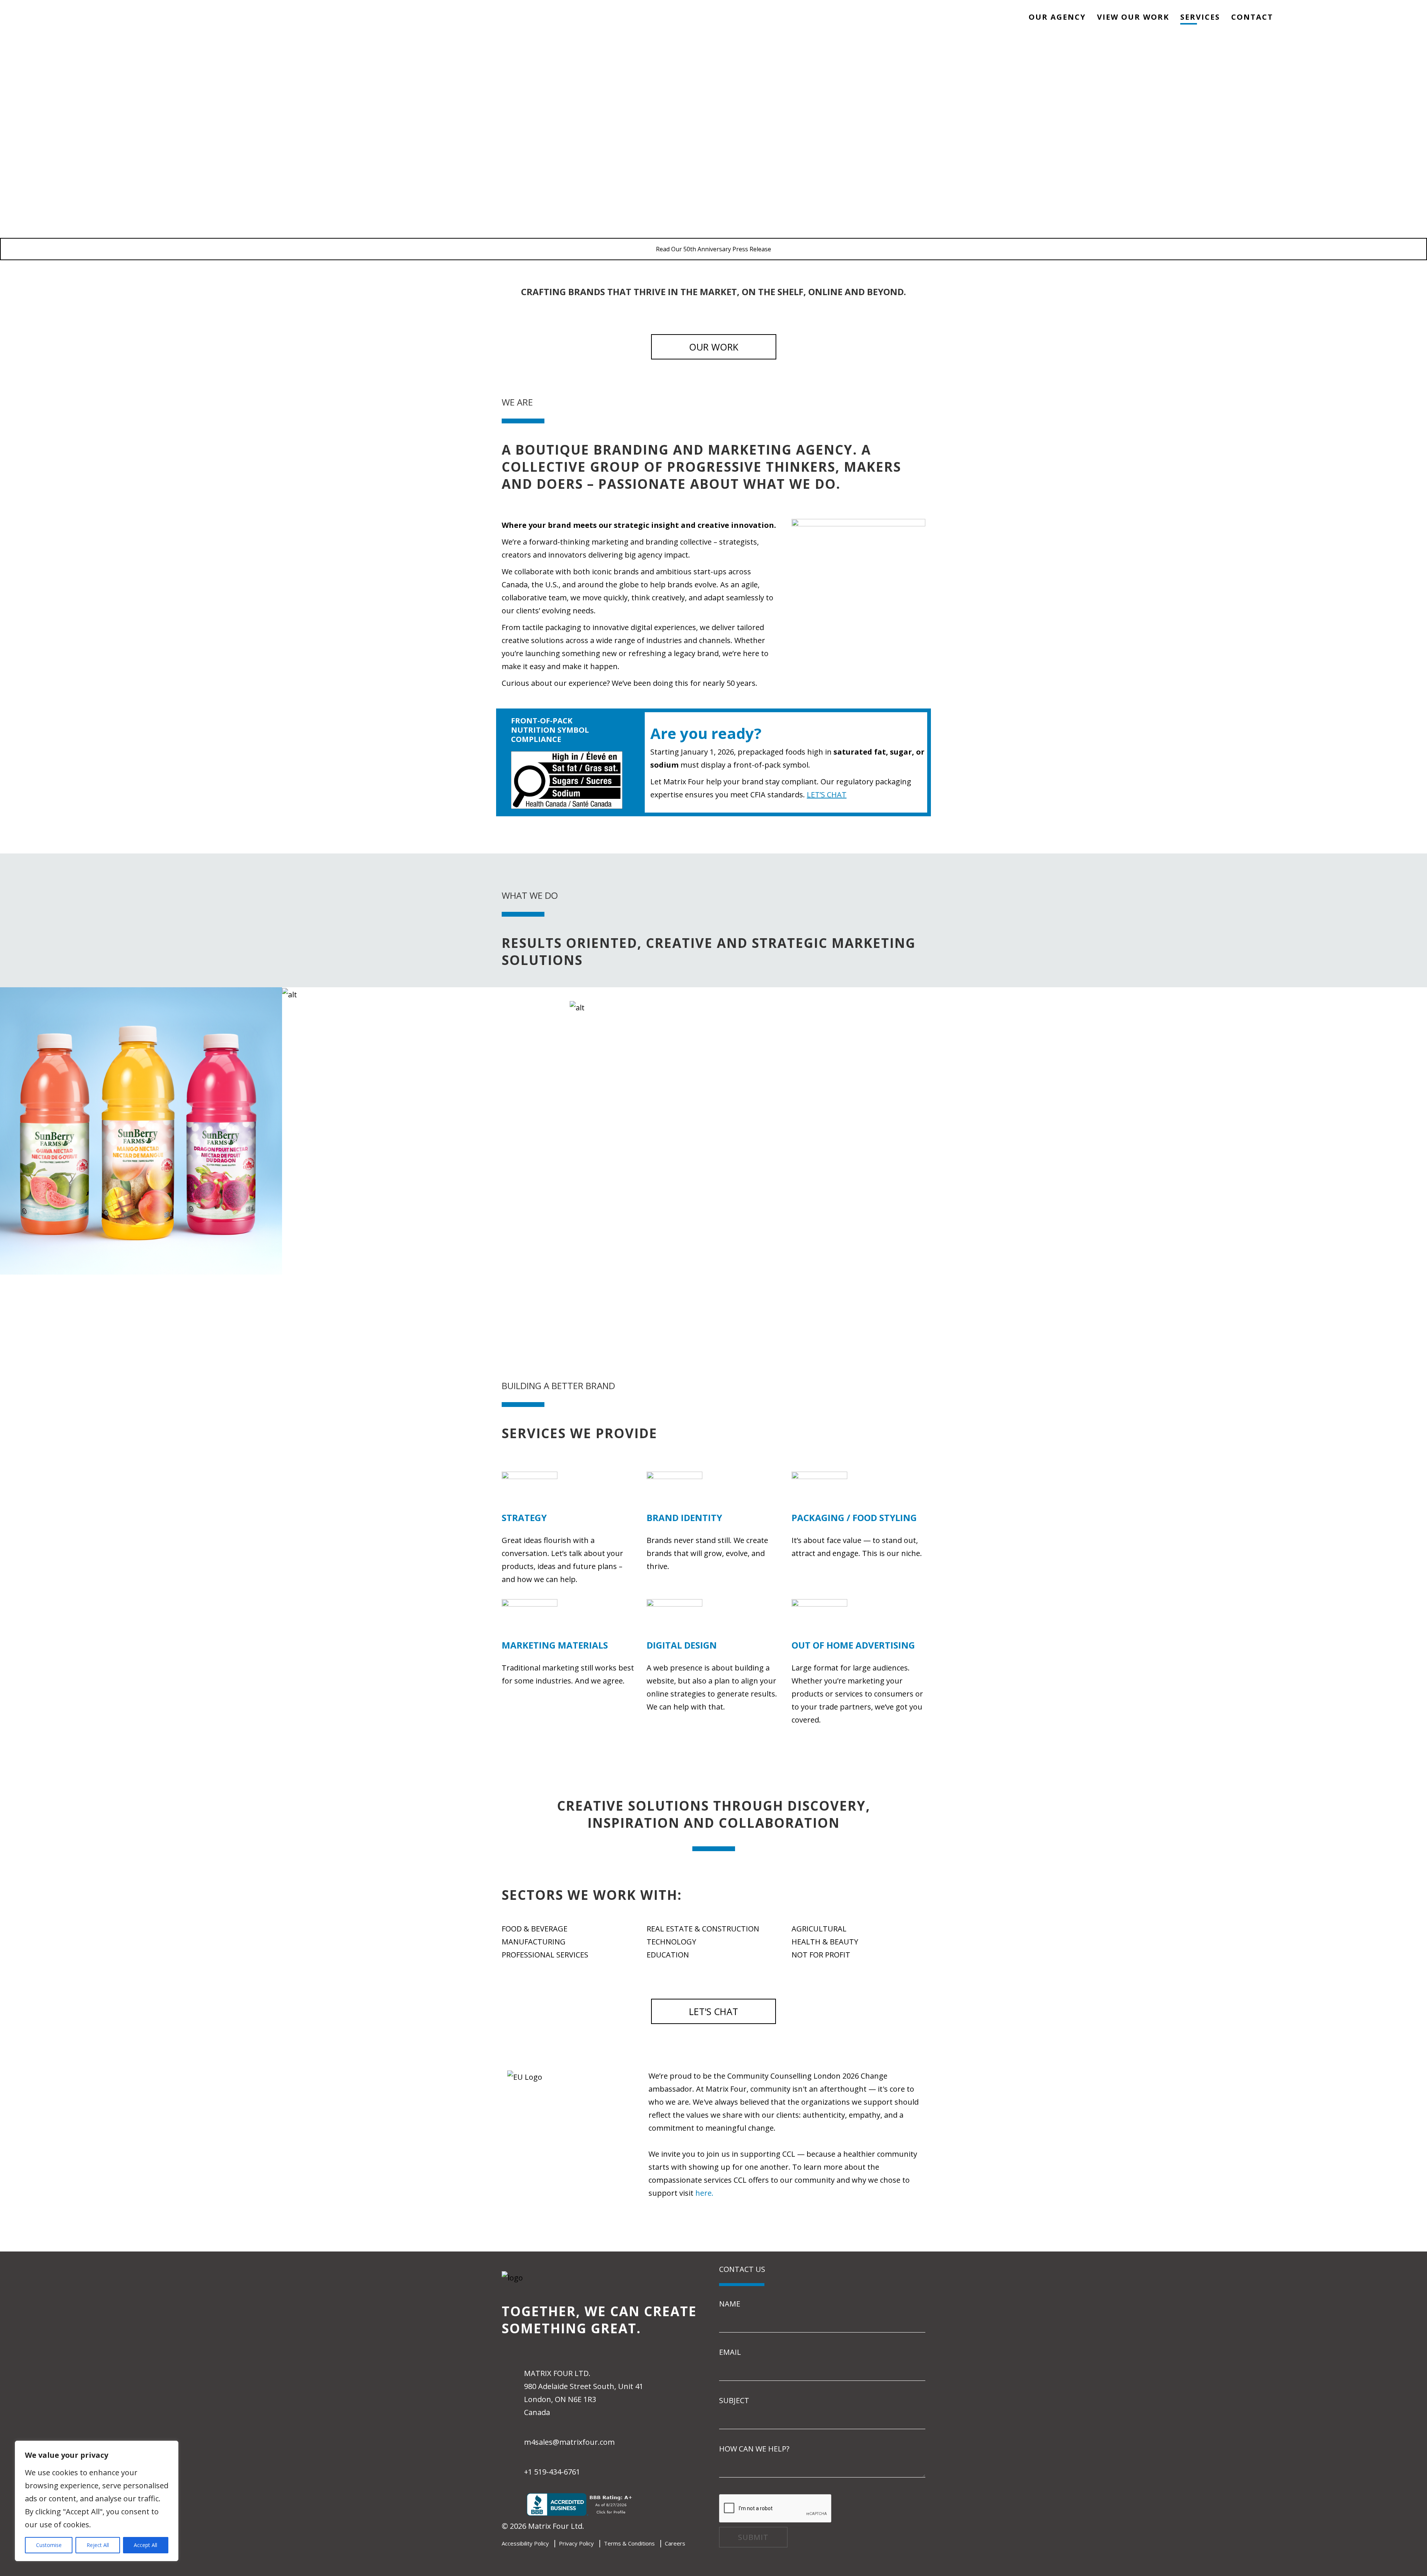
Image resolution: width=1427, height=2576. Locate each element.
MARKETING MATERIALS (138, 1281)
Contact (1252, 17)
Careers (675, 2543)
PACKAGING (138, 1131)
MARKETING (426, 994)
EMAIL (730, 2352)
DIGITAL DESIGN (682, 1645)
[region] (97, 2501)
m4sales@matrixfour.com (569, 2442)
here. (704, 2193)
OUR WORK (714, 347)
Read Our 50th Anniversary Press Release (713, 249)
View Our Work (1133, 17)
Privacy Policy (576, 2543)
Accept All (145, 2545)
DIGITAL (1289, 993)
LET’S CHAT (827, 795)
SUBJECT (734, 2400)
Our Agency (1057, 17)
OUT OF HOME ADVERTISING (853, 1645)
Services (1200, 17)
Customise (49, 2545)
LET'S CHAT (713, 2011)
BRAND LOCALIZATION (714, 1007)
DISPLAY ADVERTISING (426, 1007)
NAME (730, 2304)
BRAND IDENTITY (1289, 1006)
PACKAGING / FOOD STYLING (854, 1518)
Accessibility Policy (525, 2543)
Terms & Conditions (629, 2543)
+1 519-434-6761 (552, 2472)
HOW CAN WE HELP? (754, 2449)
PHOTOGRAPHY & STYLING (1001, 993)
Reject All (98, 2545)
